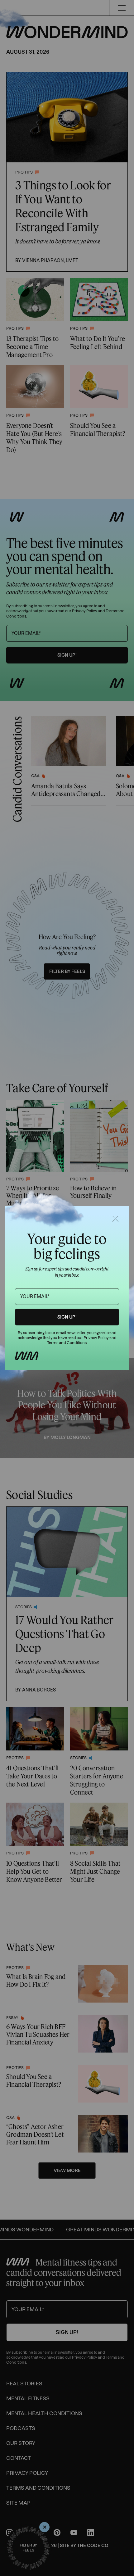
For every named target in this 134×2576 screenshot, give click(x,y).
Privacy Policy (96, 1338)
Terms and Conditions (67, 1343)
